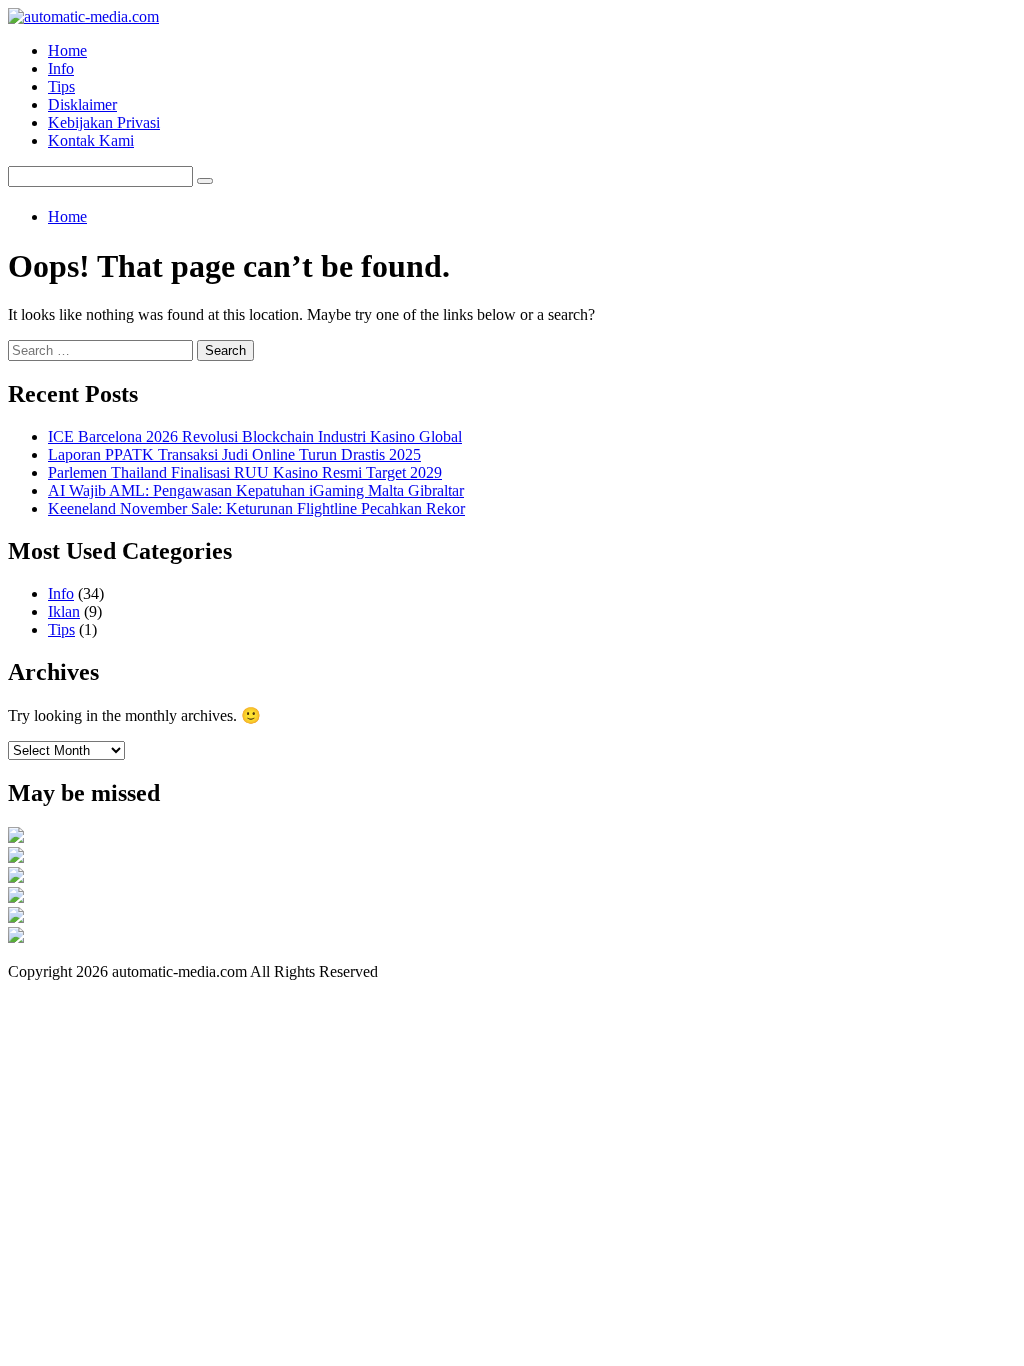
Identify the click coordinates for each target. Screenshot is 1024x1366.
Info (61, 68)
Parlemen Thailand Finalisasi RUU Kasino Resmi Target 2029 (245, 472)
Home (67, 50)
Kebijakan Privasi (104, 122)
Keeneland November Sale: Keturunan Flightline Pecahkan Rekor (256, 508)
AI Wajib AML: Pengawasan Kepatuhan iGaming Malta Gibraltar (256, 490)
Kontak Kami (91, 140)
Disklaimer (82, 104)
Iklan (64, 611)
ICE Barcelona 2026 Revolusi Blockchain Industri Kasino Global (255, 436)
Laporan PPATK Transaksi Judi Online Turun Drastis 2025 (234, 454)
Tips (61, 86)
